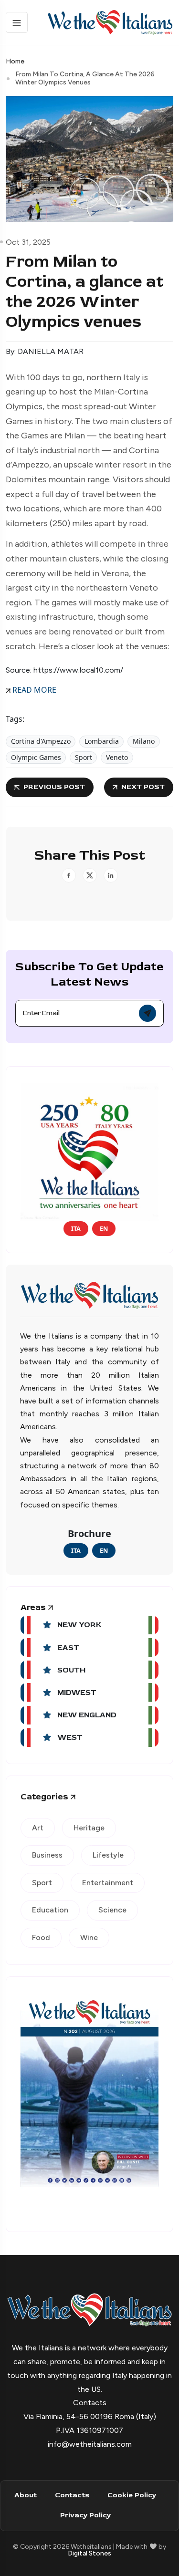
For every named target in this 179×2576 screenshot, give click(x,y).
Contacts (72, 2495)
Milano (144, 741)
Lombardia (102, 741)
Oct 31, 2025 (28, 242)
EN (104, 1228)
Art (38, 1828)
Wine (89, 1937)
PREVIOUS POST (54, 787)
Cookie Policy (132, 2495)
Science (112, 1910)
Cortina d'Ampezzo (41, 741)
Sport (84, 757)
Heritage (89, 1828)
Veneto (117, 757)
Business (47, 1855)
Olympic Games (36, 757)
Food (41, 1937)
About (26, 2495)
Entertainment (108, 1883)
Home (15, 61)
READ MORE (33, 690)
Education (50, 1910)
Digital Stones (89, 2553)
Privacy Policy (85, 2515)
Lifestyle (108, 1855)
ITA (76, 1228)
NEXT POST (143, 787)
